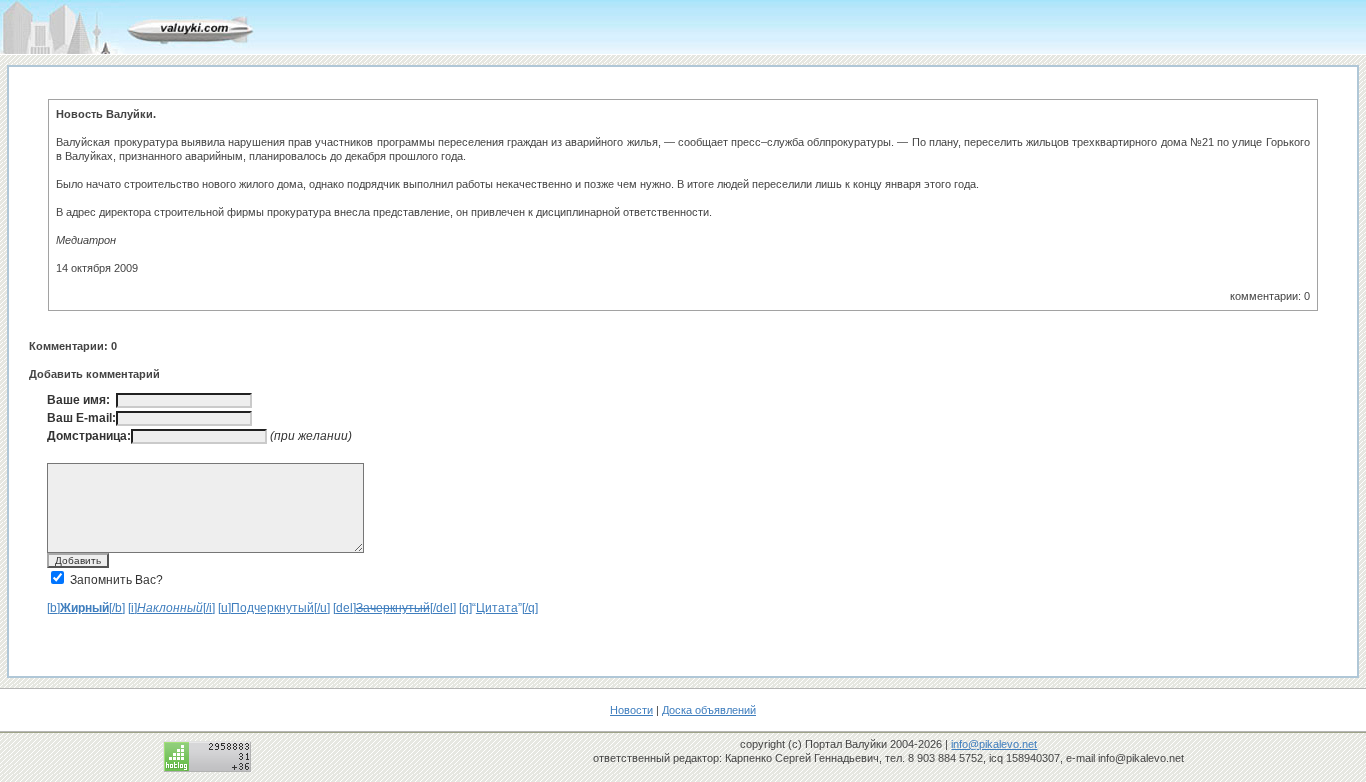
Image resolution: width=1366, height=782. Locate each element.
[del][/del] (394, 608)
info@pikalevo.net (994, 744)
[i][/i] (171, 608)
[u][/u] (274, 608)
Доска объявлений (709, 710)
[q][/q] (498, 608)
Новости (631, 710)
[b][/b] (86, 608)
